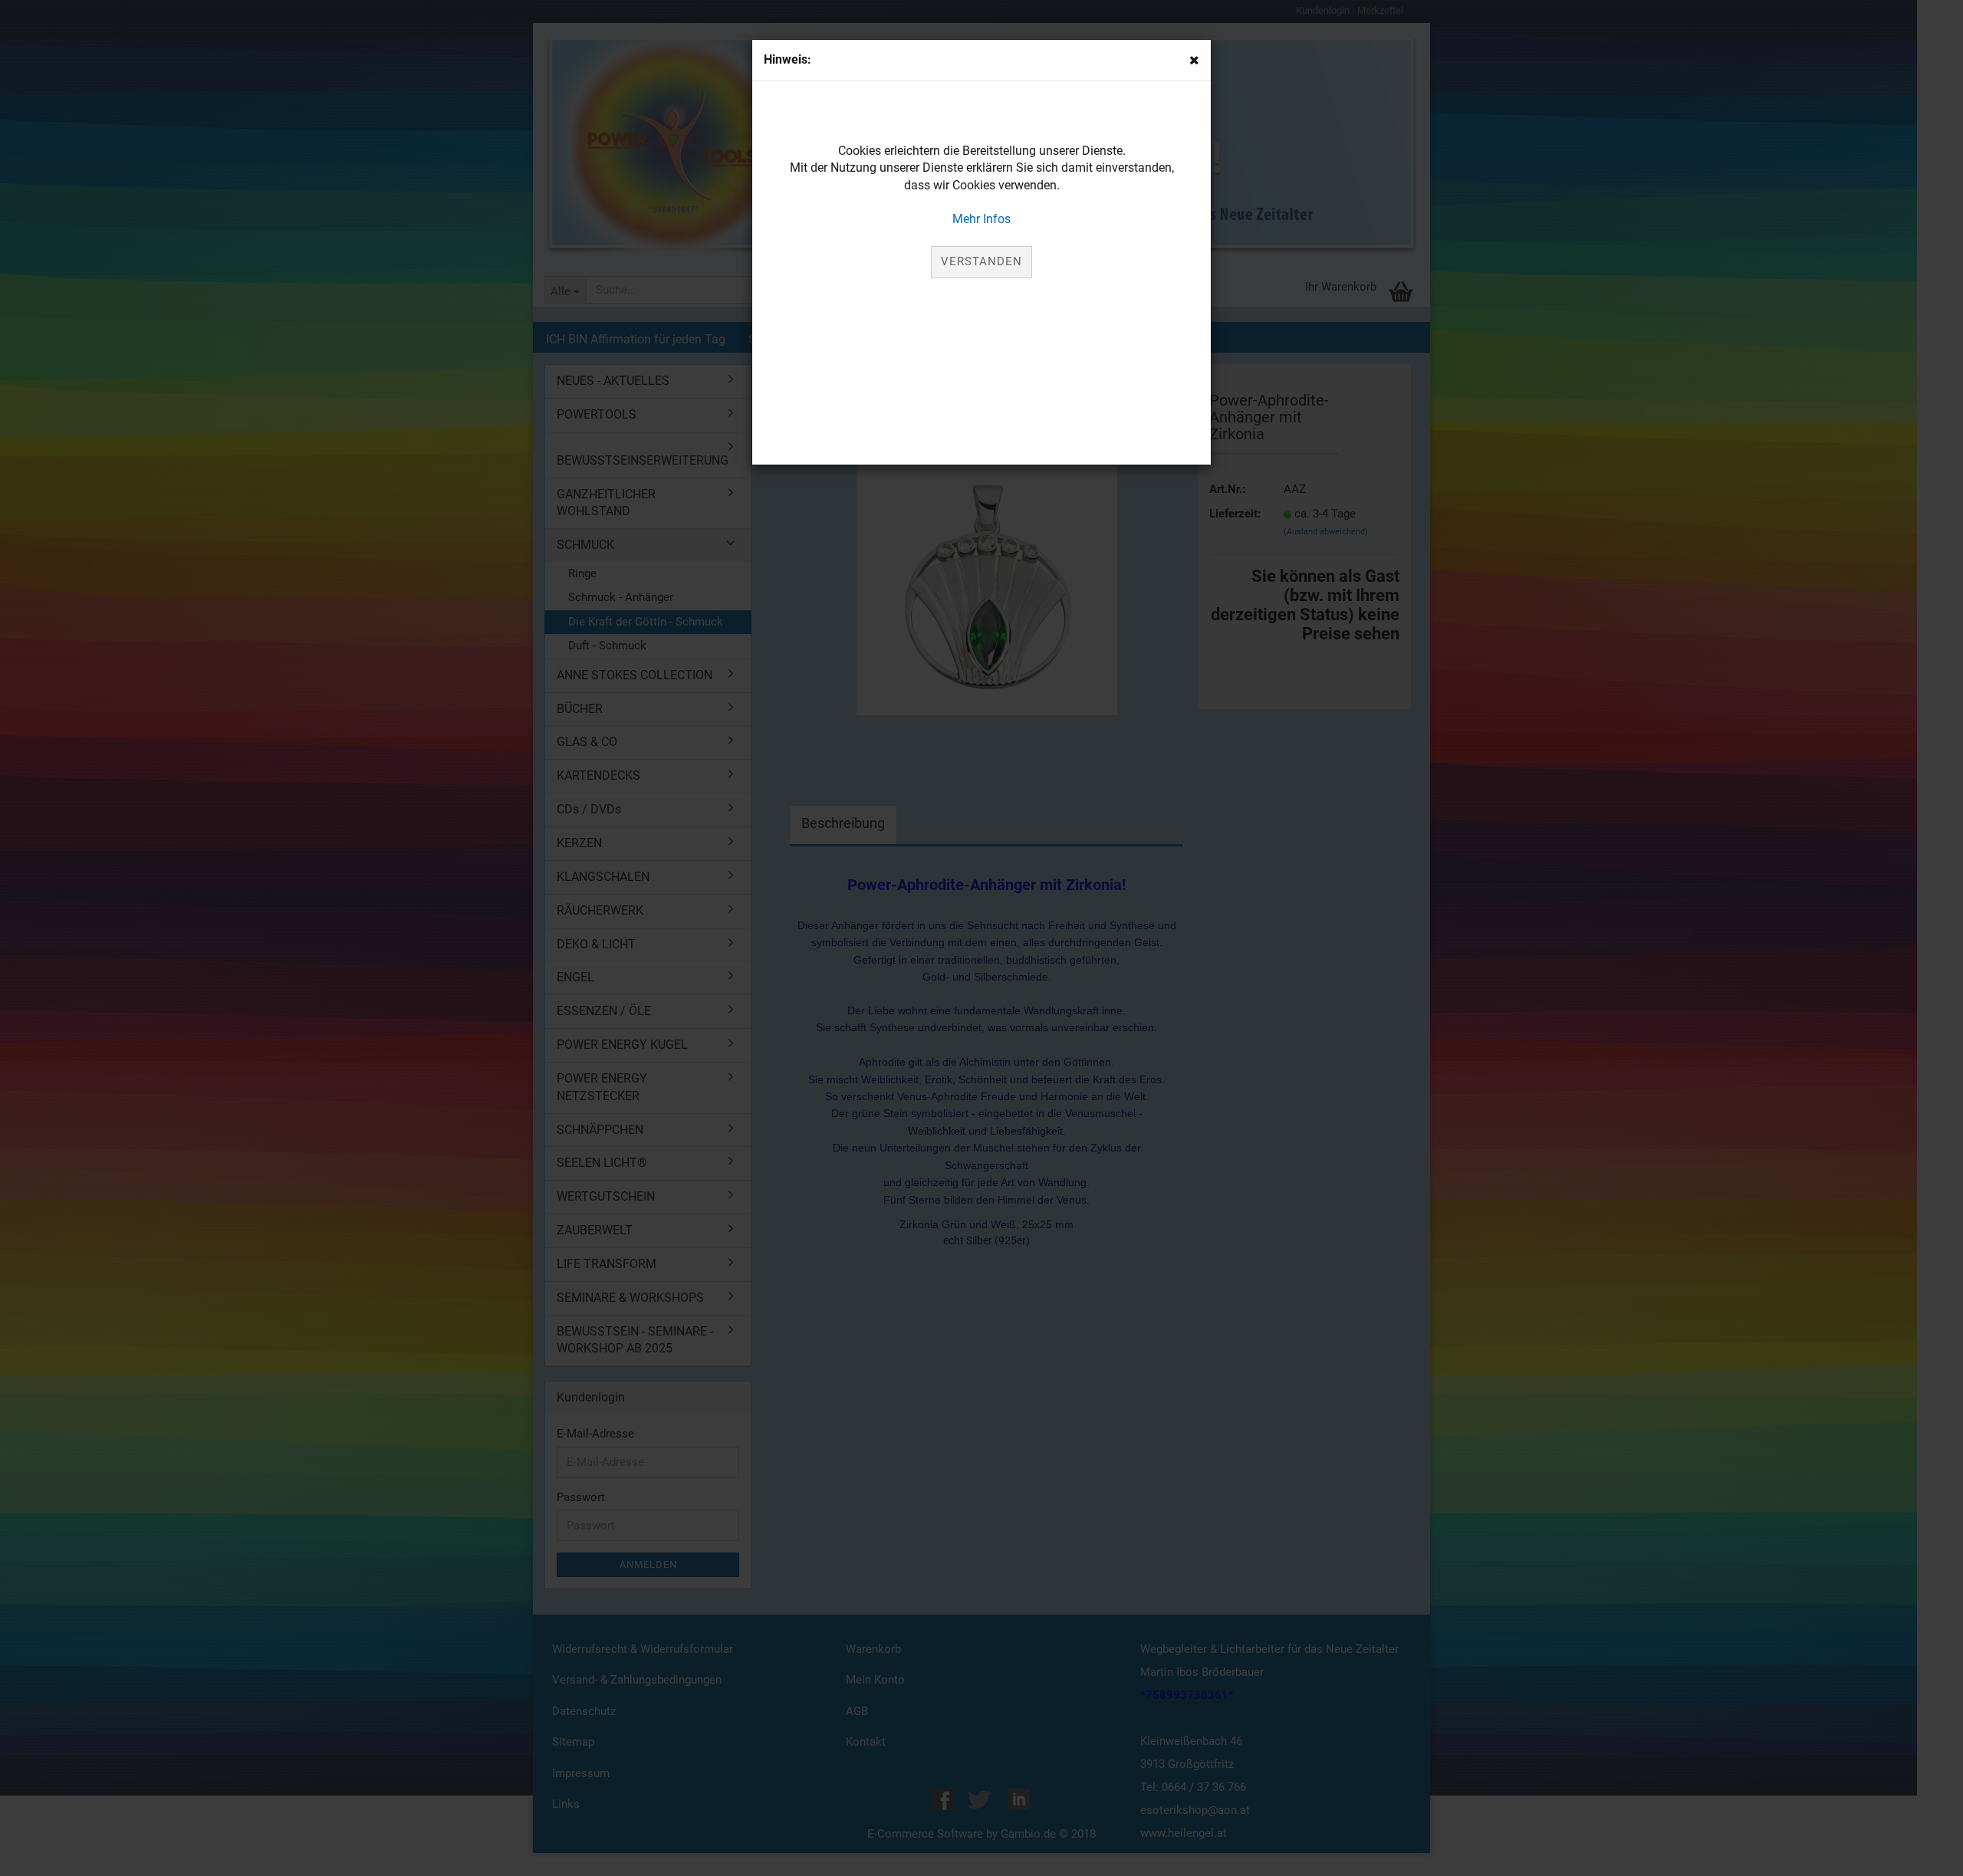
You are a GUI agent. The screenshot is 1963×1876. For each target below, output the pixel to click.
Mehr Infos (981, 219)
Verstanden (981, 261)
